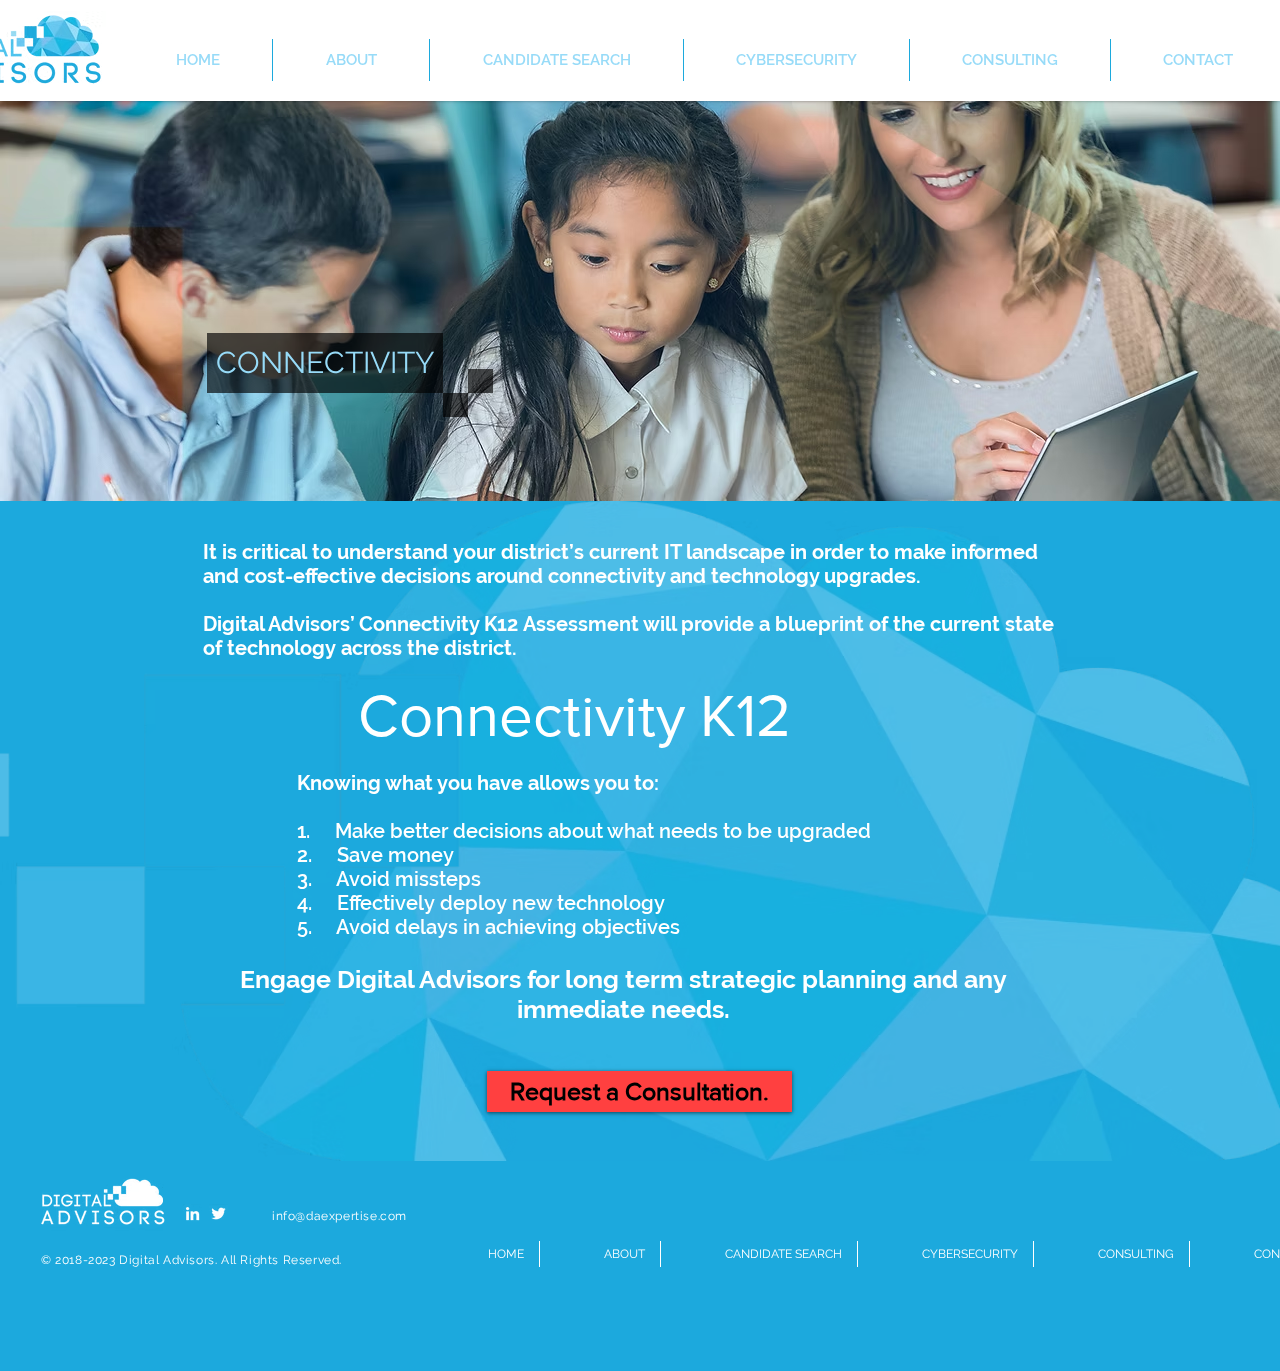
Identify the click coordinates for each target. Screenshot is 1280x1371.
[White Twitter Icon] (218, 1213)
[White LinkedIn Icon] (192, 1213)
